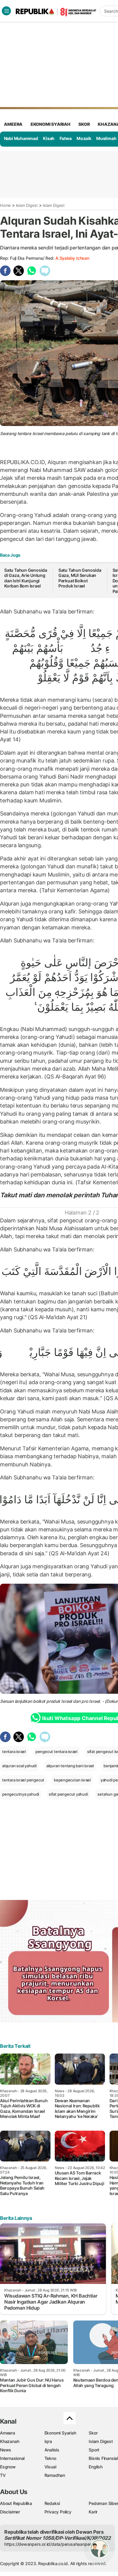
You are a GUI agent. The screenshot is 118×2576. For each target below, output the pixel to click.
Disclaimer (10, 2512)
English (96, 2467)
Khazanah (10, 2441)
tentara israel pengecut (23, 1780)
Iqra (48, 2441)
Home (5, 205)
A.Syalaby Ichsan (72, 258)
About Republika (16, 2503)
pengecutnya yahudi (21, 1794)
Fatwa (66, 138)
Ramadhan (55, 2475)
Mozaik (84, 138)
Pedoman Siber (103, 2503)
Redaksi (52, 2503)
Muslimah (106, 138)
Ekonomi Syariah (51, 124)
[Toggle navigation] (6, 11)
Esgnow (8, 2467)
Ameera (8, 2433)
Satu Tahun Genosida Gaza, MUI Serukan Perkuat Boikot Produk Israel (80, 578)
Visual (50, 2467)
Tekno (50, 2458)
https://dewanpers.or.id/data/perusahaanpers (49, 2544)
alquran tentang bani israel (70, 1766)
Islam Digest (27, 205)
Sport (94, 2450)
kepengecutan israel (72, 1780)
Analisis (52, 2450)
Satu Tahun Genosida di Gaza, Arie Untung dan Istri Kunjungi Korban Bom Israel (26, 578)
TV (3, 2475)
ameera (13, 124)
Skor (93, 2433)
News (6, 2450)
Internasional (12, 2458)
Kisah (49, 138)
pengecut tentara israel (56, 1751)
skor (84, 124)
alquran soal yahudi (19, 1766)
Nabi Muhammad (21, 138)
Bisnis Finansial (103, 2458)
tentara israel (14, 1751)
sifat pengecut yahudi (68, 1794)
